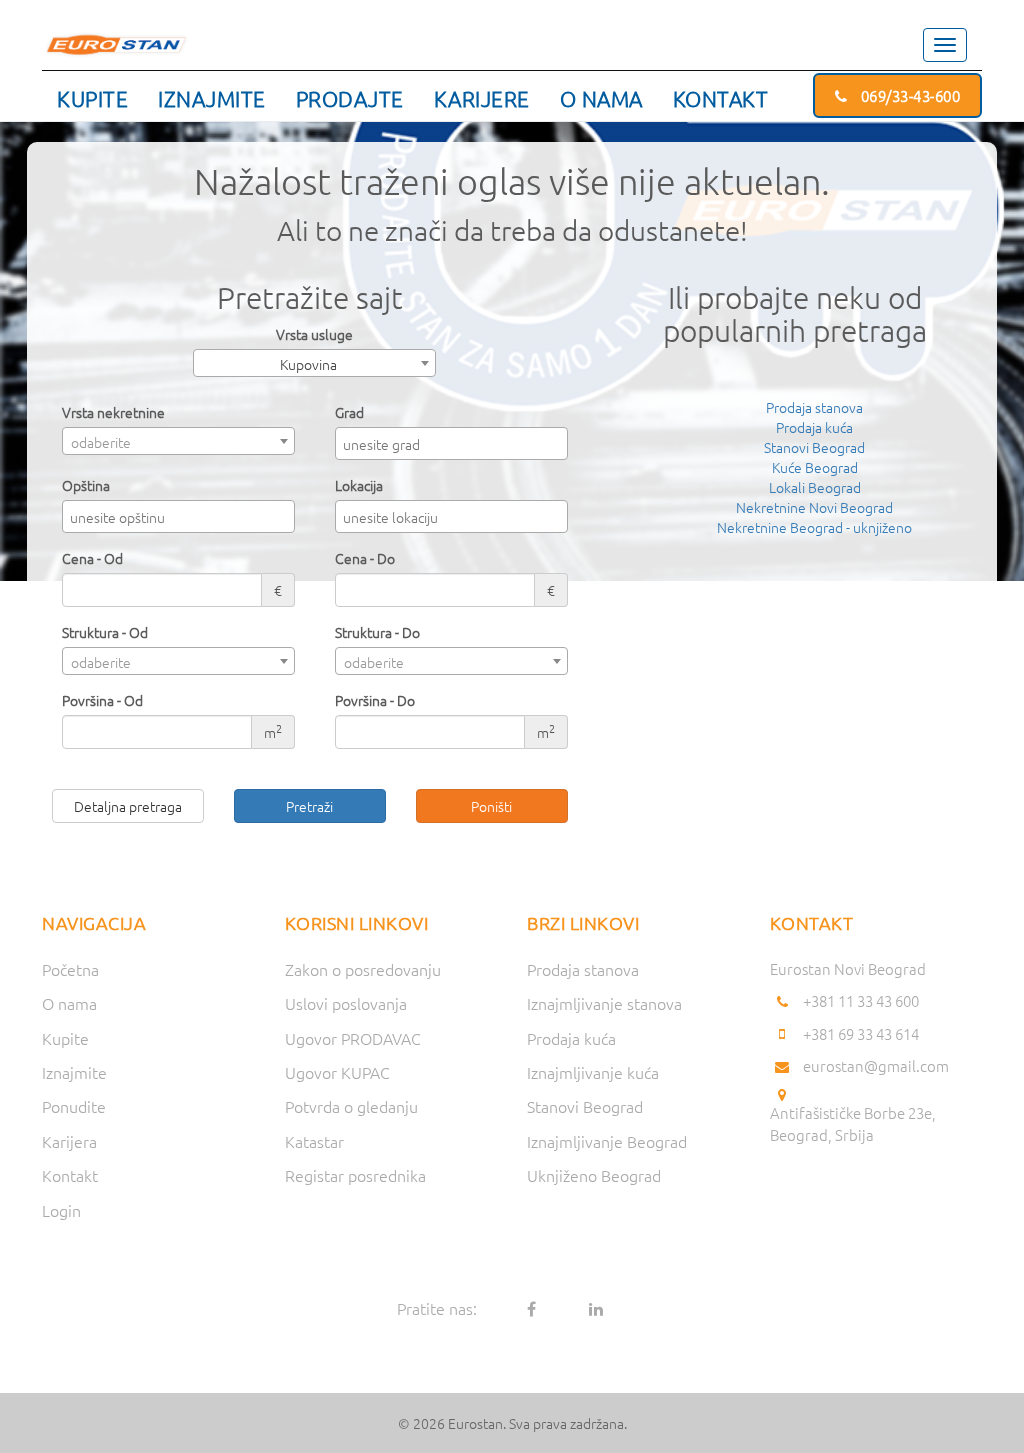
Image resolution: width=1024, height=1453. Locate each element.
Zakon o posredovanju (363, 969)
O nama (69, 1003)
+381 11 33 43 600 (861, 1000)
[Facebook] (531, 1308)
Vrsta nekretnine (113, 412)
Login (61, 1210)
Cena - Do (365, 558)
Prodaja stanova (814, 407)
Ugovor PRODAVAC (353, 1038)
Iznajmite (74, 1072)
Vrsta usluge (314, 334)
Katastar (314, 1141)
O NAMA (601, 98)
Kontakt (70, 1175)
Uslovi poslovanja (346, 1003)
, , (853, 1124)
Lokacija (359, 485)
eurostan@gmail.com (876, 1065)
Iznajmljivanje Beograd (607, 1141)
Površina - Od (102, 700)
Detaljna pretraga (128, 806)
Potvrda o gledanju (351, 1106)
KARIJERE (482, 98)
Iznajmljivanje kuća (593, 1072)
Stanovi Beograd (814, 447)
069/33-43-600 (908, 95)
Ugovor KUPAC (337, 1072)
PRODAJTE (350, 98)
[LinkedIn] (596, 1308)
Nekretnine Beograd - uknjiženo (814, 527)
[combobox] (314, 363)
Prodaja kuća (814, 427)
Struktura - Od (105, 632)
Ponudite (74, 1106)
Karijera (69, 1141)
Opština (86, 485)
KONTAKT (721, 98)
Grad (349, 412)
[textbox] (456, 444)
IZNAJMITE (212, 98)
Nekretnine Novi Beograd (814, 507)
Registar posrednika (355, 1175)
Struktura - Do (377, 632)
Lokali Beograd (815, 487)
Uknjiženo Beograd (594, 1175)
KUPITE (92, 98)
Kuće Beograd (815, 467)
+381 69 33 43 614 (861, 1033)
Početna (70, 969)
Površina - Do (375, 700)
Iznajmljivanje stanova (604, 1003)
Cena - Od (92, 558)
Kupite (65, 1038)
